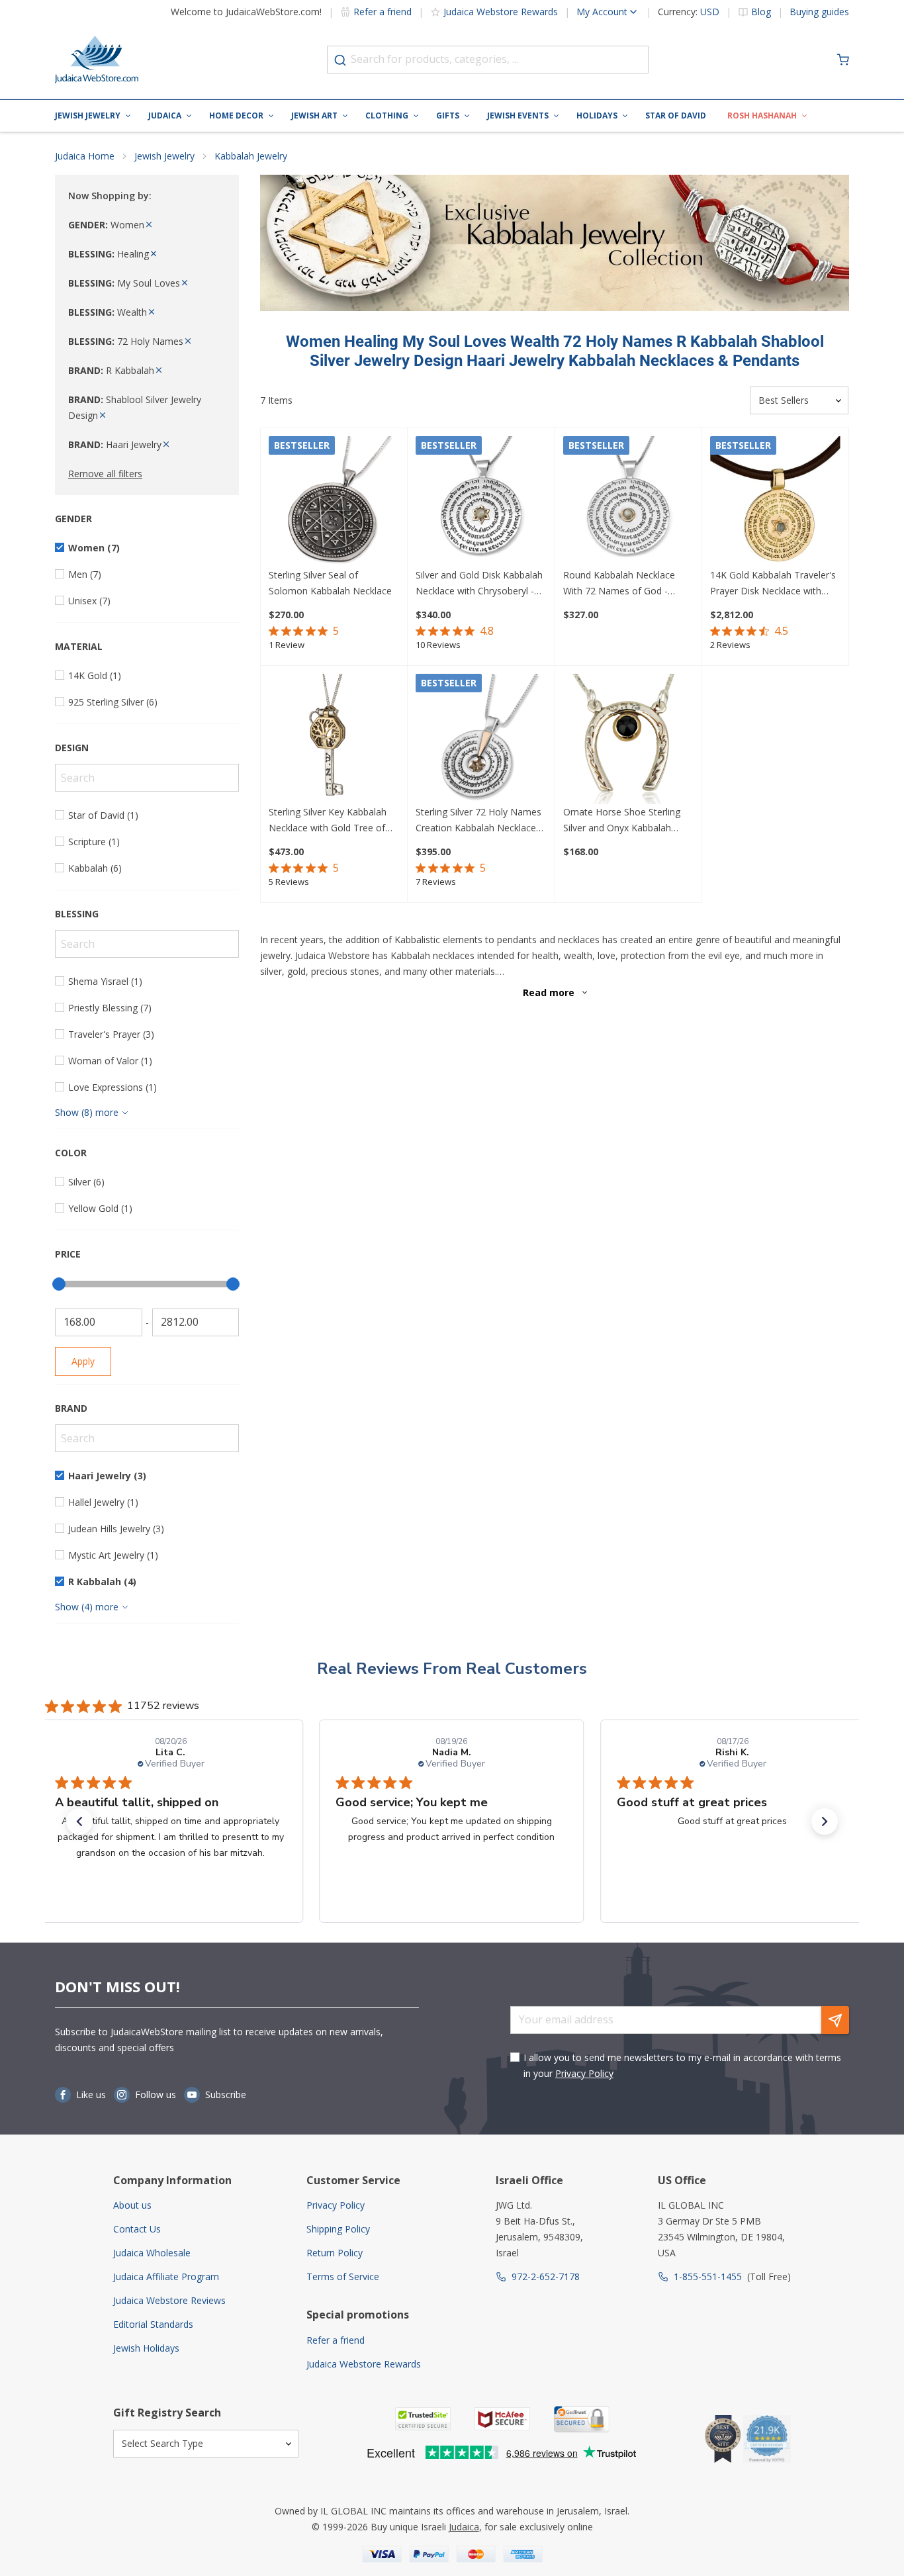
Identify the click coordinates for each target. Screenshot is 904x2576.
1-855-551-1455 (708, 2277)
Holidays (597, 115)
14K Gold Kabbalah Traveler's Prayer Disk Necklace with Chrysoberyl (773, 584)
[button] (79, 1821)
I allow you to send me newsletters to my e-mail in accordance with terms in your (682, 2065)
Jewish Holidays (146, 2348)
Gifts (448, 115)
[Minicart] (843, 60)
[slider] (59, 1284)
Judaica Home (85, 156)
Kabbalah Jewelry (251, 156)
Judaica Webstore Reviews (169, 2300)
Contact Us (137, 2229)
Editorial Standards (153, 2324)
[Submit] (340, 60)
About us (132, 2205)
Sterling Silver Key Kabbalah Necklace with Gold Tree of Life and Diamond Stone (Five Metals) (332, 821)
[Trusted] (423, 2419)
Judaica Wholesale (152, 2253)
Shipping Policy (338, 2229)
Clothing (387, 115)
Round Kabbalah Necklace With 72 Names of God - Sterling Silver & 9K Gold (619, 584)
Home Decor (236, 115)
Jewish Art (314, 115)
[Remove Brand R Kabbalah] (159, 370)
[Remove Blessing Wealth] (152, 312)
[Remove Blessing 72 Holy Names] (188, 341)
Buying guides (819, 12)
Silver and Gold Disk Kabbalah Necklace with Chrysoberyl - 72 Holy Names (479, 584)
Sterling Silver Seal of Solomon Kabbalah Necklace (330, 583)
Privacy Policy (584, 2073)
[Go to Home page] (97, 60)
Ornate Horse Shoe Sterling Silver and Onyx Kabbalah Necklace (622, 821)
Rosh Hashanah (762, 115)
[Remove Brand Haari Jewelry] (166, 444)
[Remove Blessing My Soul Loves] (185, 283)
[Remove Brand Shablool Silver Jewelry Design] (103, 415)
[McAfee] (502, 2419)
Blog (761, 12)
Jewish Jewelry (88, 115)
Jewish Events (518, 115)
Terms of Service (343, 2277)
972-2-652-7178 (546, 2277)
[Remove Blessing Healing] (154, 254)
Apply (83, 1361)
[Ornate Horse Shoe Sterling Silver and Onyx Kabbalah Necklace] (628, 739)
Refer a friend (383, 12)
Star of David (676, 115)
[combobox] (488, 60)
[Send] (835, 2020)
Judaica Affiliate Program (166, 2277)
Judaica (165, 115)
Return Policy (335, 2253)
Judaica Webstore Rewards (501, 12)
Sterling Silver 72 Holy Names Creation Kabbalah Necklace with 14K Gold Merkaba (478, 821)
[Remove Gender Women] (149, 225)
